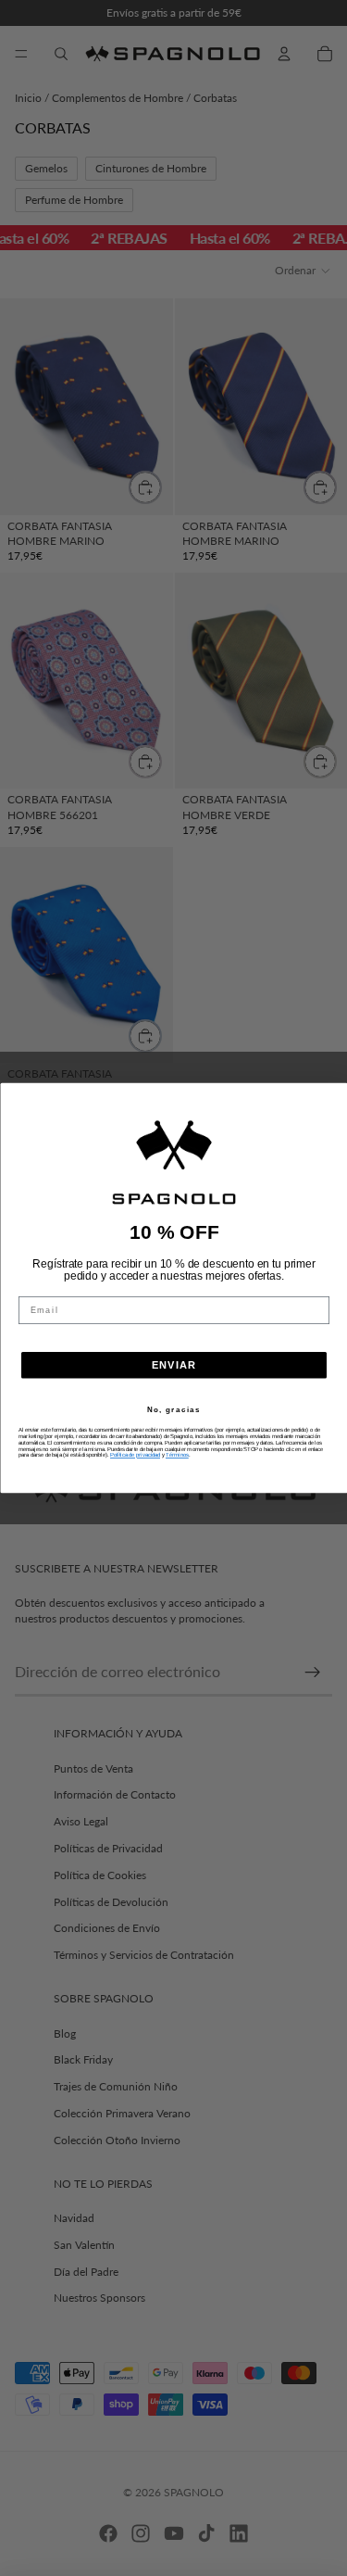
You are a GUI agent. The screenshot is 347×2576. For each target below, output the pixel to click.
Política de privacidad (135, 1455)
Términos (177, 1455)
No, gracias (173, 1410)
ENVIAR (174, 1365)
